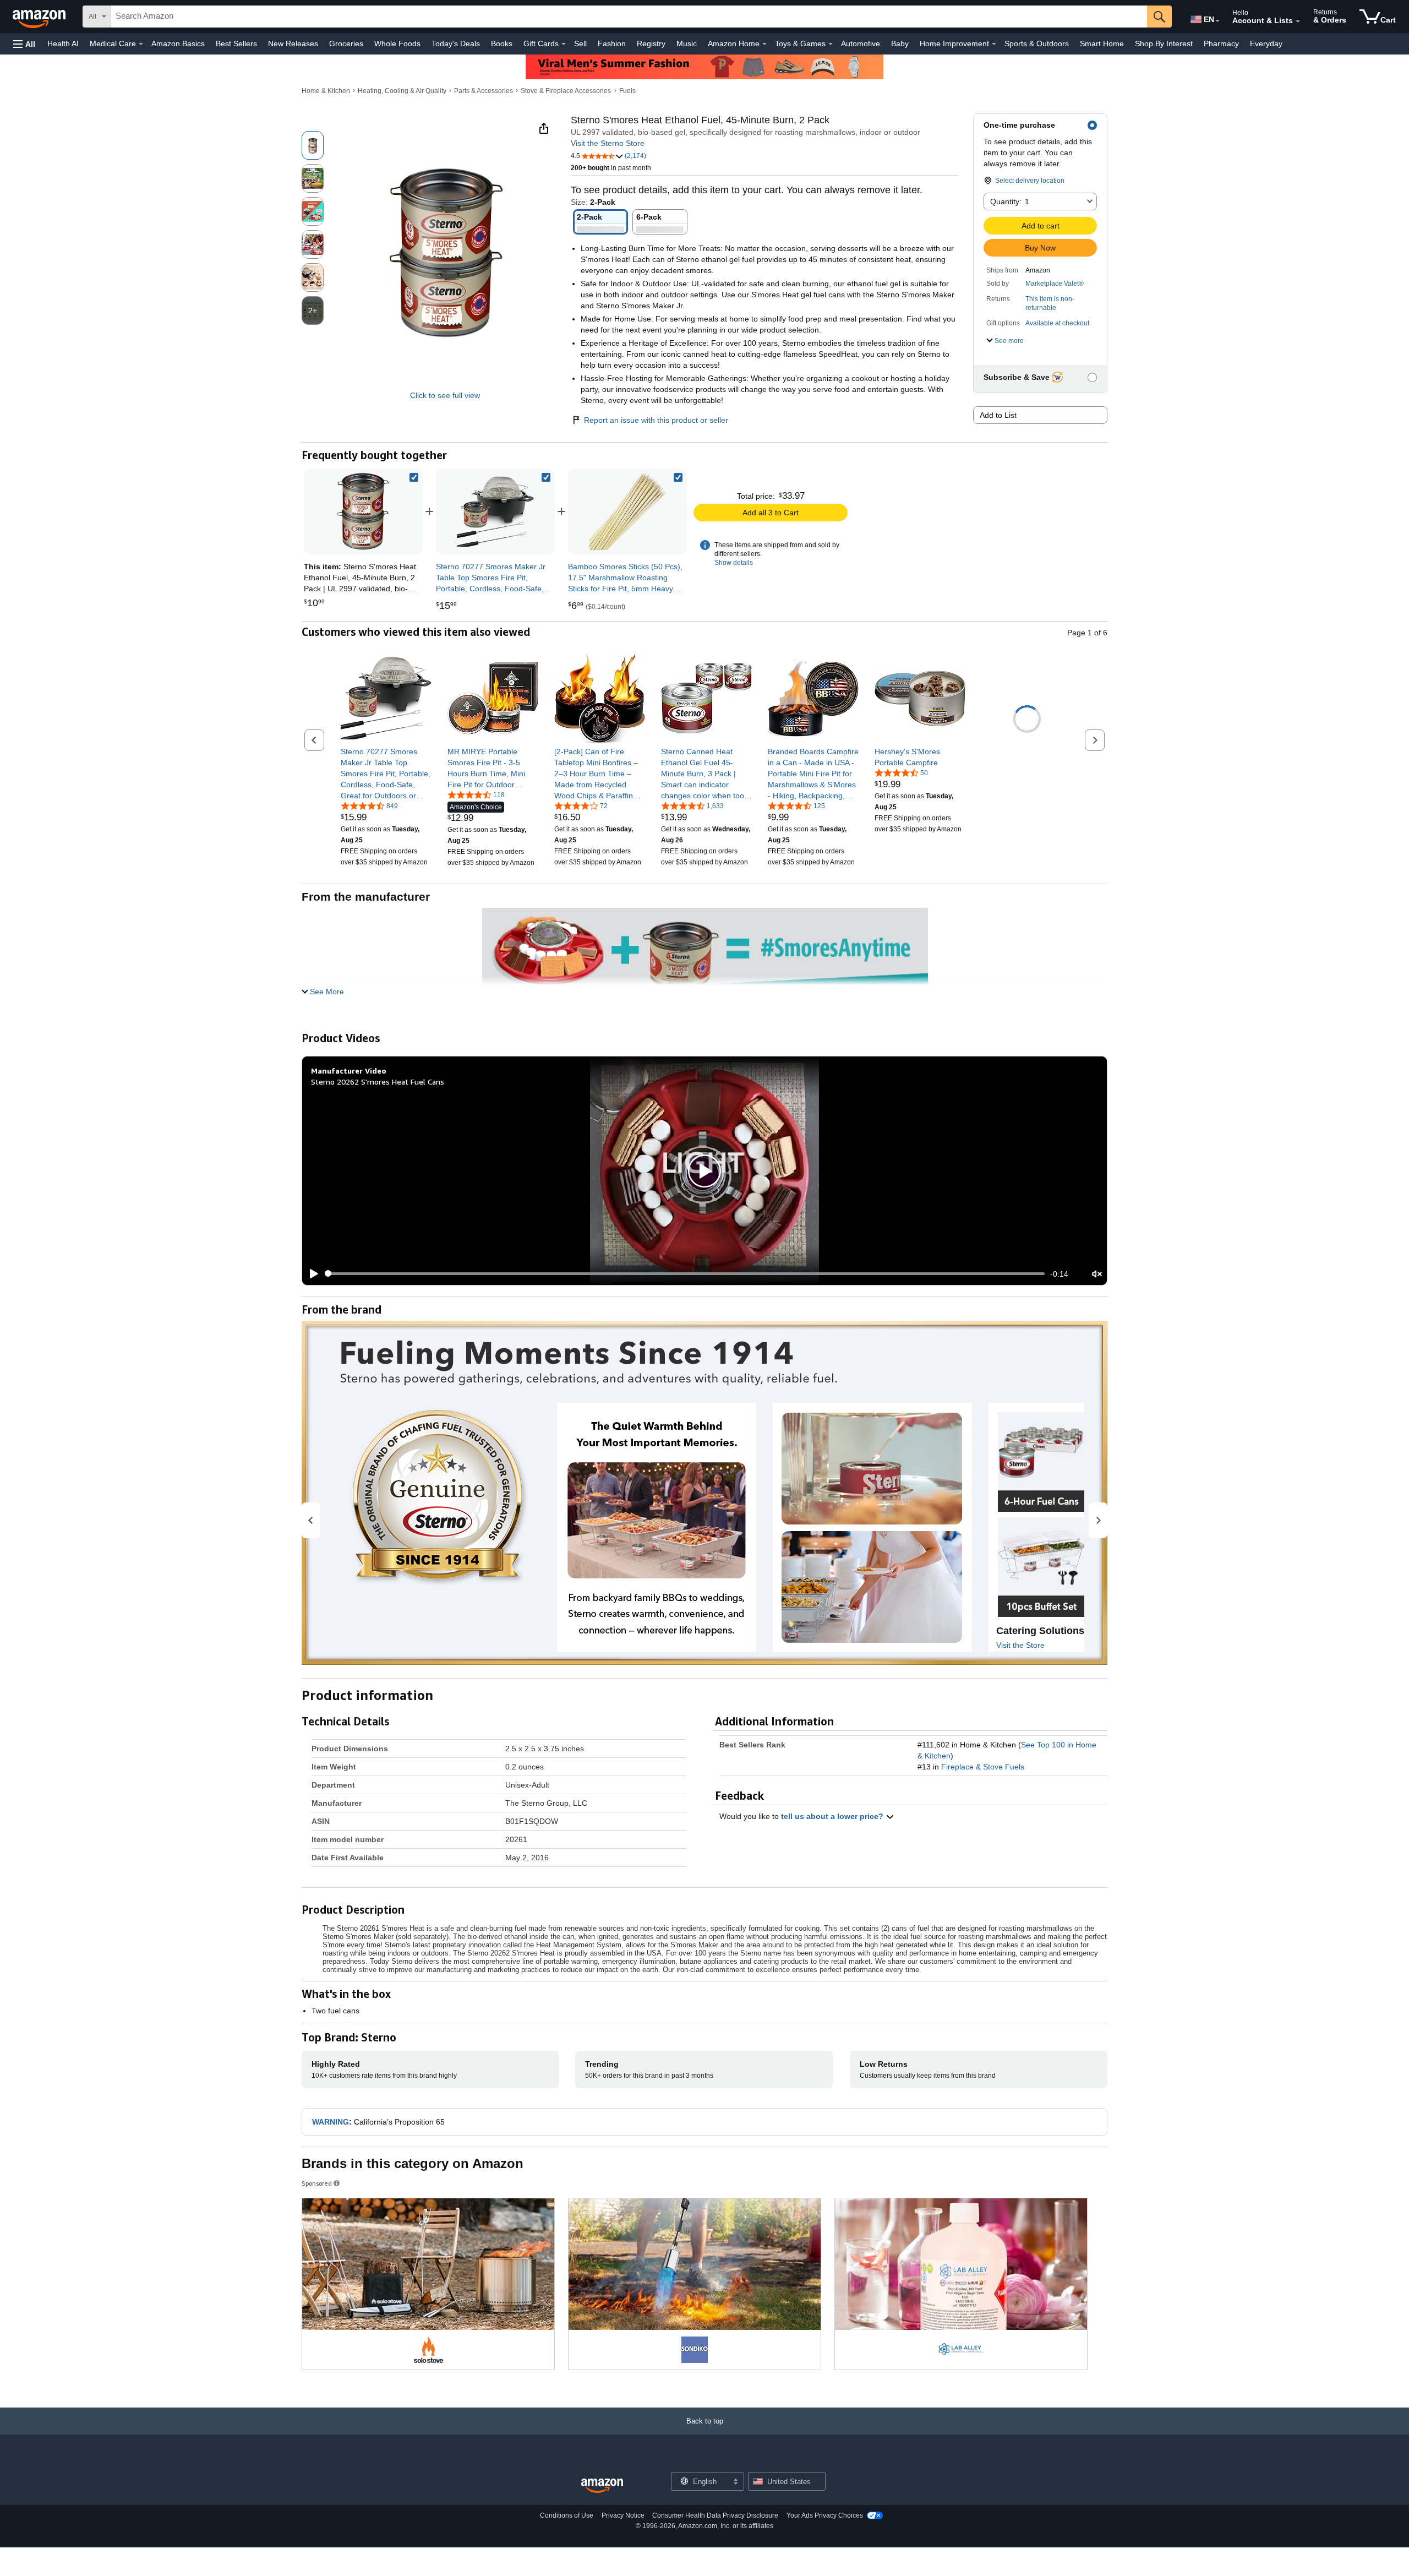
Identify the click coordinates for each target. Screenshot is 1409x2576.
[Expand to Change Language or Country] (1217, 21)
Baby (900, 43)
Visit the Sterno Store (608, 143)
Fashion (612, 43)
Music (687, 43)
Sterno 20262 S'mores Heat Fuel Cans (378, 1082)
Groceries (346, 43)
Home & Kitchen (326, 91)
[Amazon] (40, 17)
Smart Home (1102, 43)
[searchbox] (629, 17)
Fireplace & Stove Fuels (983, 1767)
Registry (651, 43)
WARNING (331, 2122)
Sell (580, 43)
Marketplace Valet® (1055, 284)
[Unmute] (1097, 1274)
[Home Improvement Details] (994, 44)
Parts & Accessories (484, 91)
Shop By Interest (1164, 43)
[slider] (685, 1273)
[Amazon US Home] (602, 2486)
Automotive (861, 43)
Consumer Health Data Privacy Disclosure (715, 2515)
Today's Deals (456, 43)
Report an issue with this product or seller (656, 420)
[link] (495, 511)
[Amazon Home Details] (764, 44)
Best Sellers (236, 43)
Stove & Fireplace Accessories (566, 91)
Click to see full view (445, 395)
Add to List (998, 415)
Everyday (1266, 43)
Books (502, 43)
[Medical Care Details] (141, 44)
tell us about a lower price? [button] (833, 1816)
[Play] (311, 1274)
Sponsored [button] (317, 2183)
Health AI (63, 43)
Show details (734, 563)
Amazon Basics (178, 43)
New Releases (293, 43)
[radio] (313, 145)
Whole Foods (397, 43)
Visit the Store (1020, 1645)
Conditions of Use (567, 2515)
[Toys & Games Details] (831, 44)
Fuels (627, 91)
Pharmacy (1221, 43)
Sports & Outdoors (1037, 43)
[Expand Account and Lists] (1298, 21)
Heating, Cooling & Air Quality (402, 91)
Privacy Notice (623, 2515)
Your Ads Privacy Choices (825, 2515)
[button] (24, 44)
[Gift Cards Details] (564, 44)
